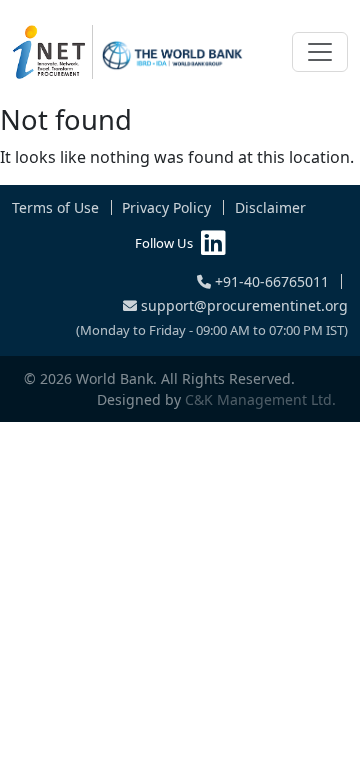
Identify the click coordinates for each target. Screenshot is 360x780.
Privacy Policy (166, 207)
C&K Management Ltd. (260, 399)
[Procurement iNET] (128, 52)
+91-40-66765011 (270, 281)
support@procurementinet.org (242, 305)
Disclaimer (270, 207)
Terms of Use (55, 207)
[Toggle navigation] (320, 52)
